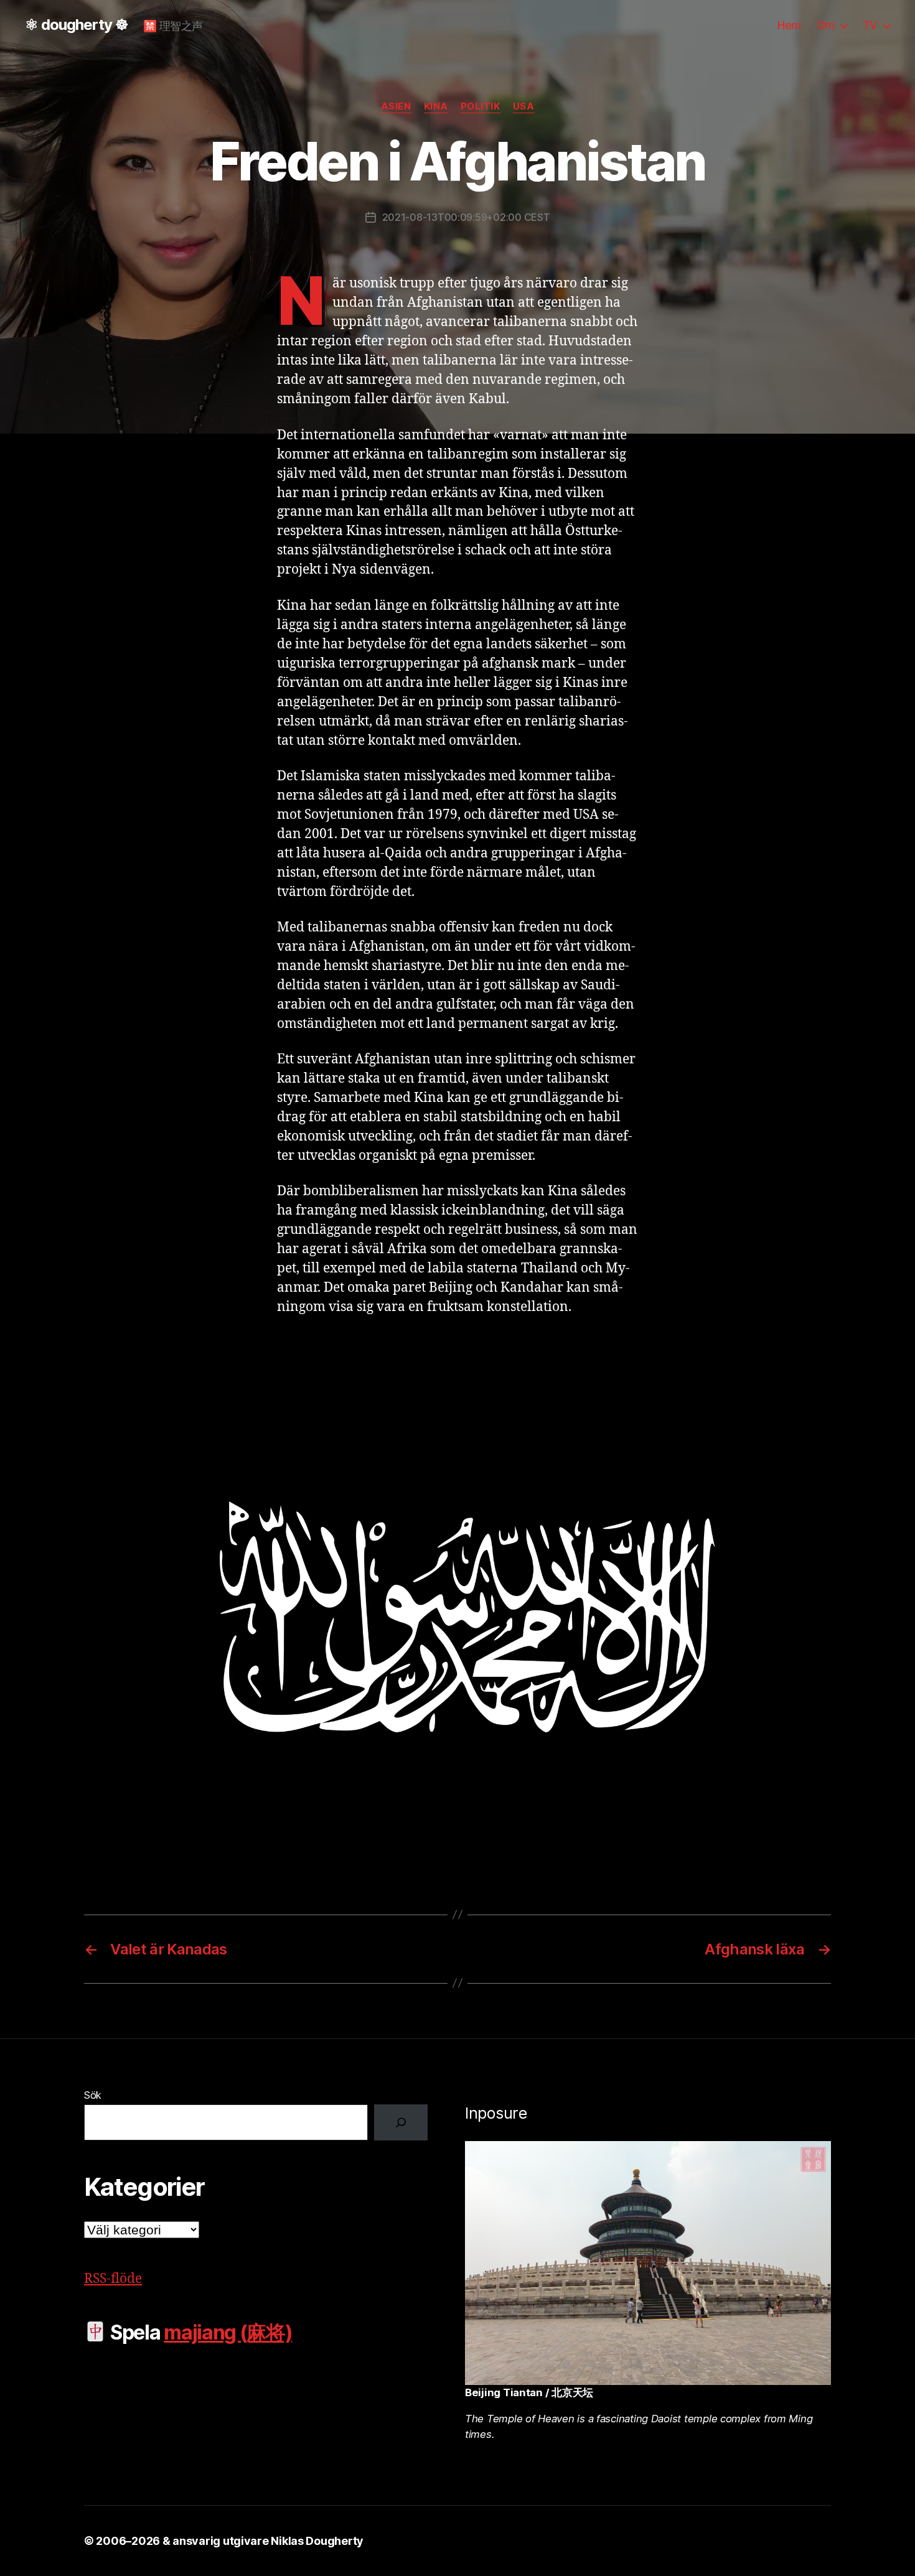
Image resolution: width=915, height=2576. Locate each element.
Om (826, 25)
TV (870, 25)
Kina (436, 106)
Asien (396, 106)
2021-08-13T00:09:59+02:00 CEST (466, 217)
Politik (481, 106)
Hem (789, 25)
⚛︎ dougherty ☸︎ (77, 25)
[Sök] (401, 2122)
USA (524, 106)
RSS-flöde (113, 2279)
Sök (93, 2095)
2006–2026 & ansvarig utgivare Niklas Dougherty (230, 2541)
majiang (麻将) (228, 2332)
